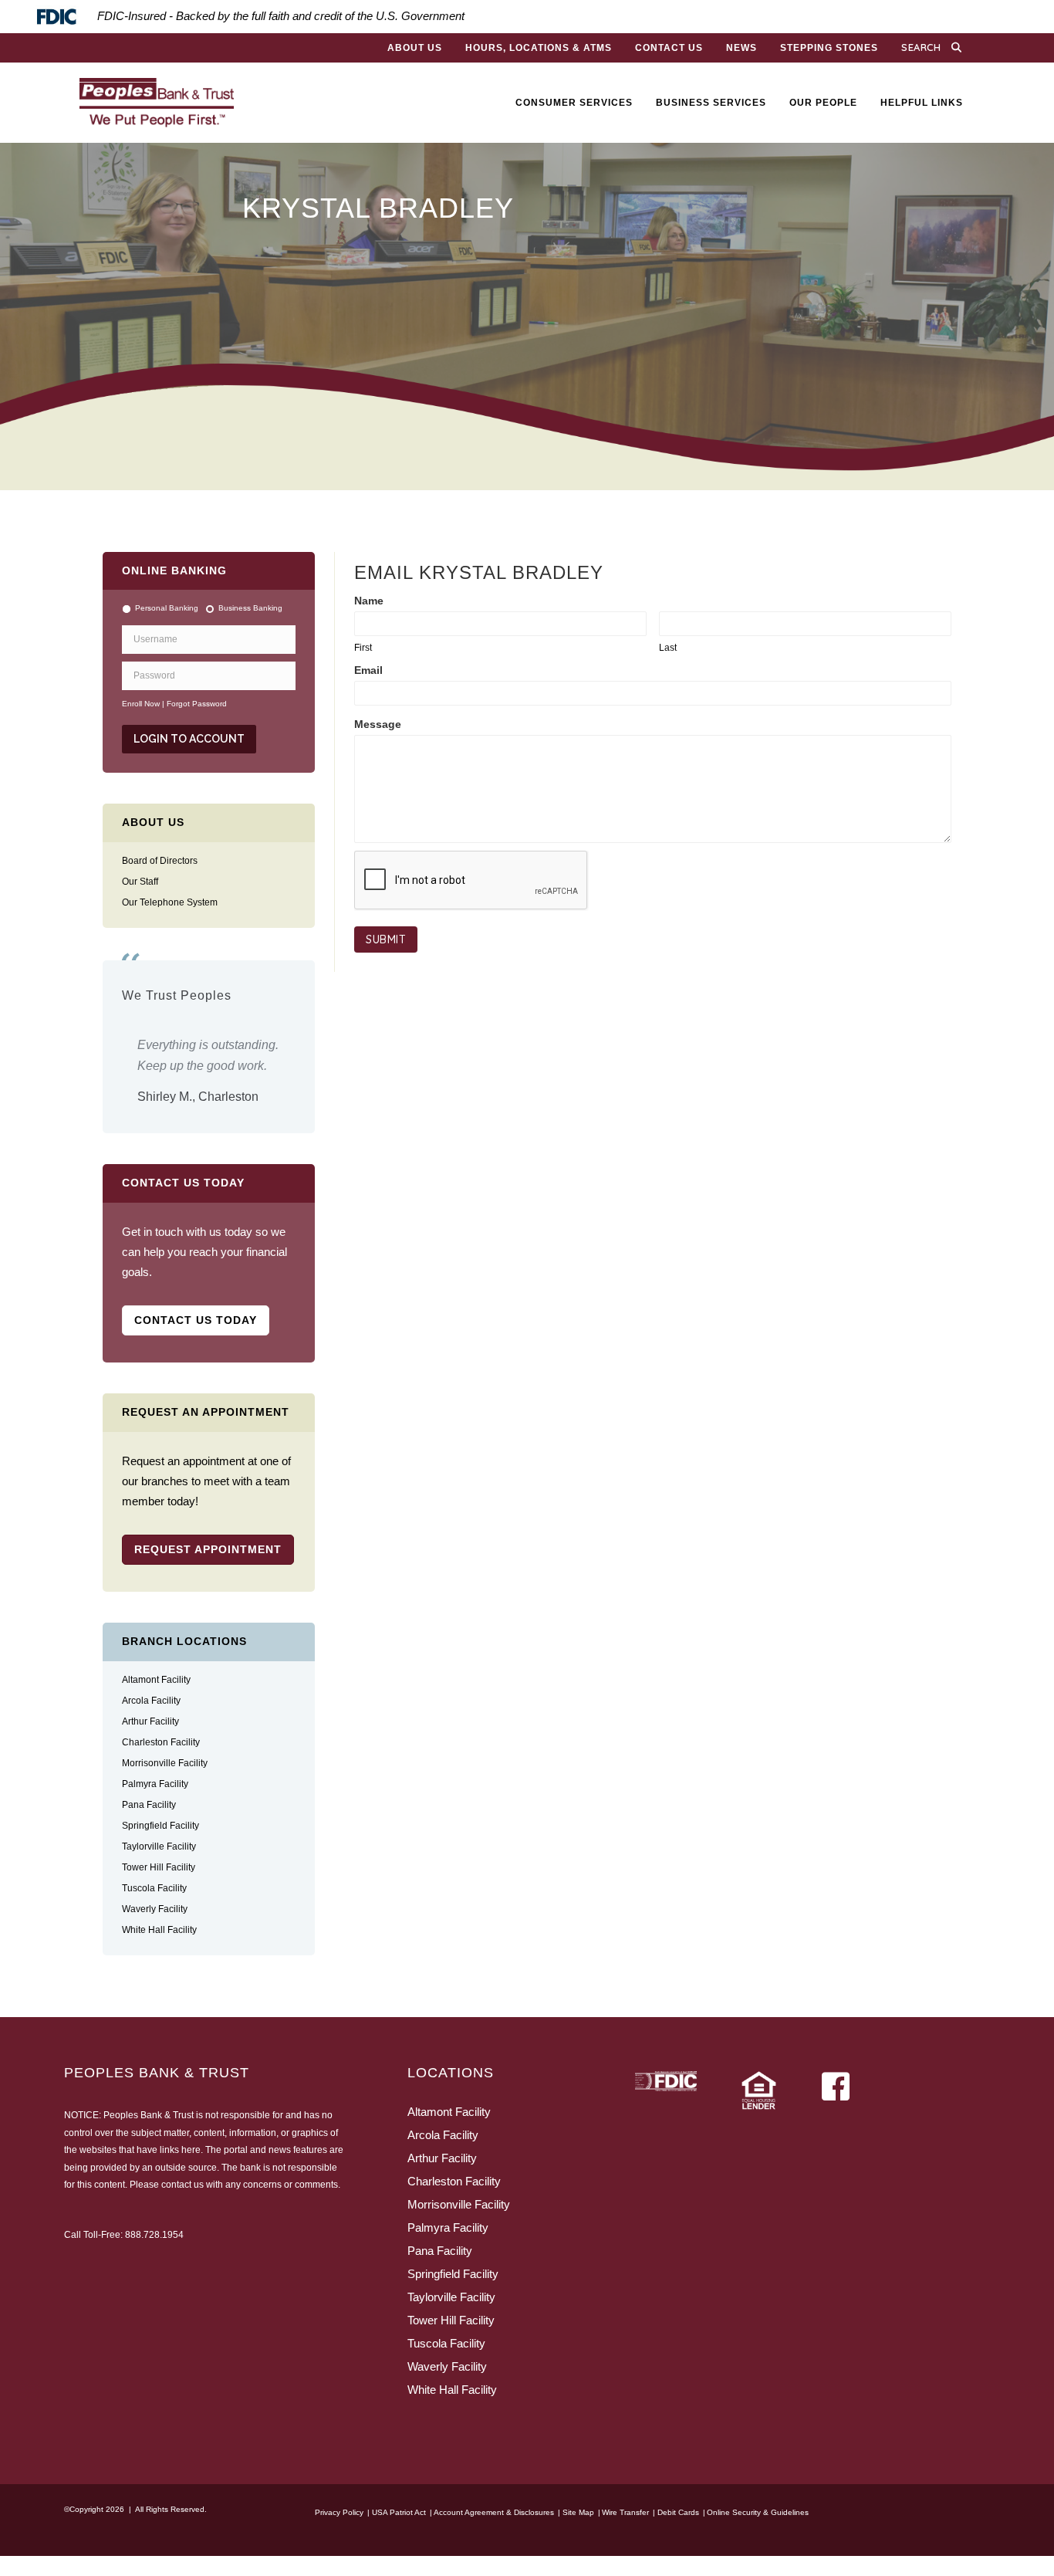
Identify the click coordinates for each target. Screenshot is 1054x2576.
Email (368, 670)
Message (378, 724)
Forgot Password (197, 704)
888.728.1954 (154, 2255)
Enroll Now (141, 704)
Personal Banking (167, 608)
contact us (182, 2205)
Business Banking (250, 608)
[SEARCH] (960, 48)
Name (369, 601)
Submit (386, 939)
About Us (153, 822)
